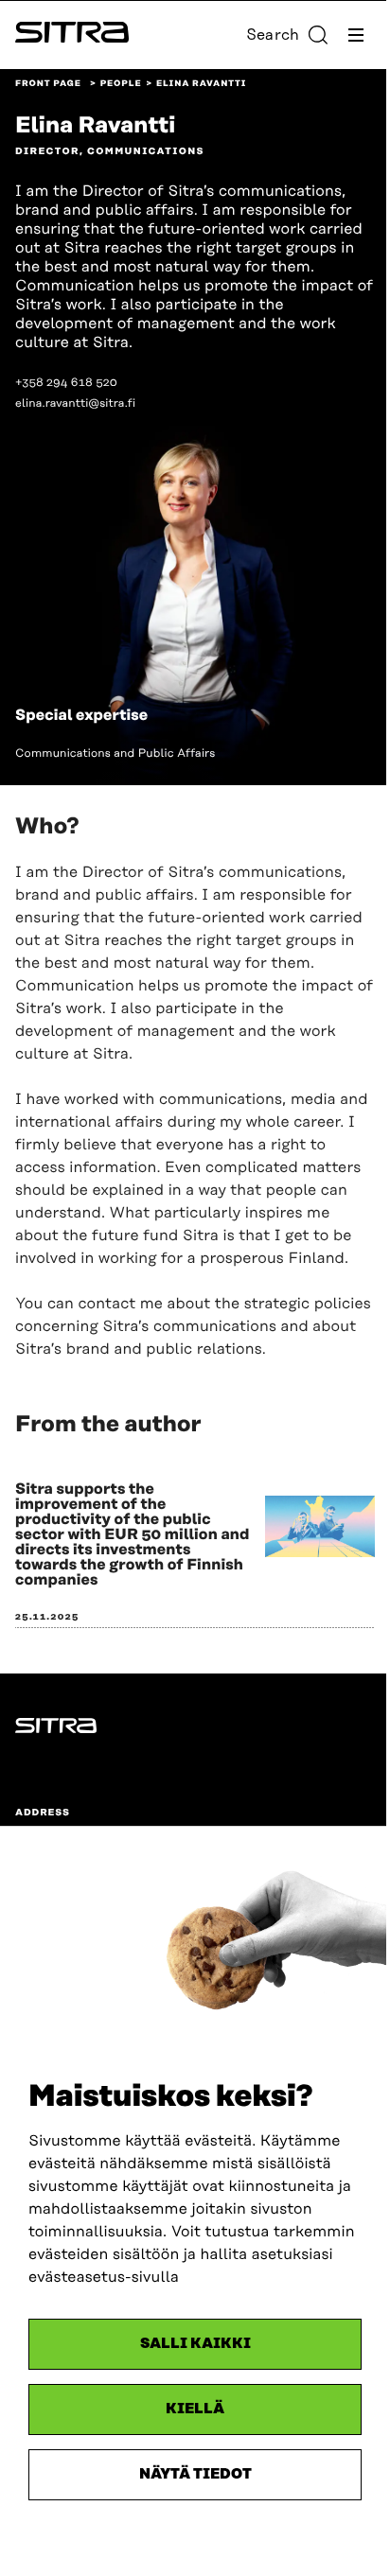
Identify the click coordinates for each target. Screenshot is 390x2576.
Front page (48, 84)
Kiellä (195, 2409)
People (121, 84)
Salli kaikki (195, 2344)
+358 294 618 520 (66, 383)
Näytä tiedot (195, 2474)
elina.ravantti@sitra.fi (75, 403)
